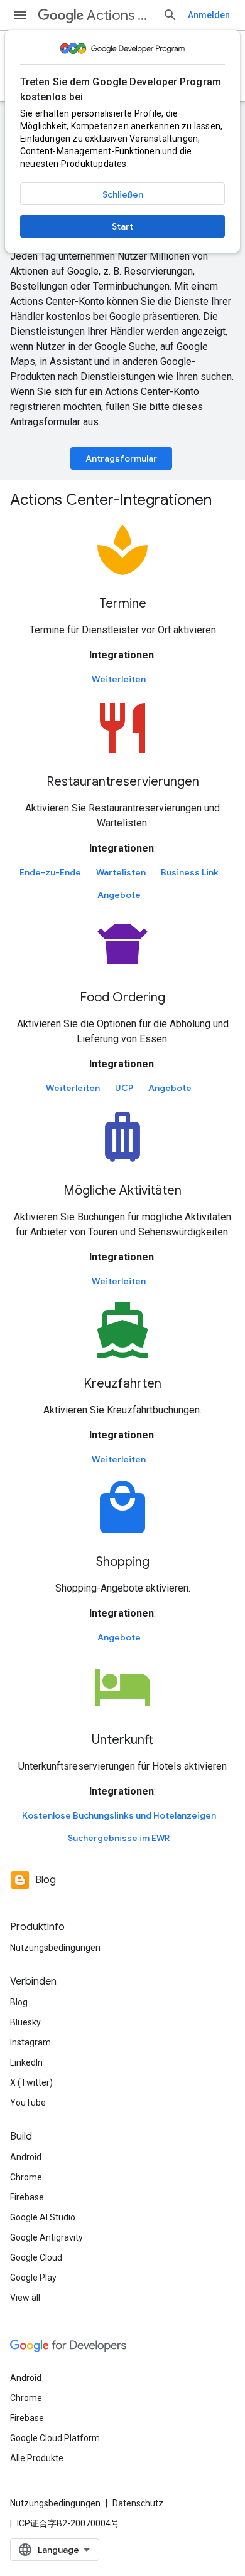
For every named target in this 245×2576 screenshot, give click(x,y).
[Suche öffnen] (170, 15)
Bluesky (25, 2022)
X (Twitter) (31, 2082)
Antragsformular (121, 458)
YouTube (28, 2103)
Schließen (123, 194)
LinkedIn (26, 2062)
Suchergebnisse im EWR (119, 1838)
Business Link (190, 872)
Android (26, 2157)
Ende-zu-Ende (50, 872)
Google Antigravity (46, 2237)
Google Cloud (36, 2257)
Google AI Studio (43, 2217)
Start (122, 226)
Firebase (27, 2197)
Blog (19, 2002)
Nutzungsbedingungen (55, 1948)
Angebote (119, 895)
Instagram (30, 2042)
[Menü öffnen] (20, 15)
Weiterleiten (119, 679)
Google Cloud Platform (55, 2438)
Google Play (33, 2278)
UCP (124, 1088)
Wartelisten (121, 872)
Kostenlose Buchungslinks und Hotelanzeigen (119, 1815)
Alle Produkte (37, 2458)
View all (25, 2298)
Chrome (26, 2177)
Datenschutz (138, 2503)
